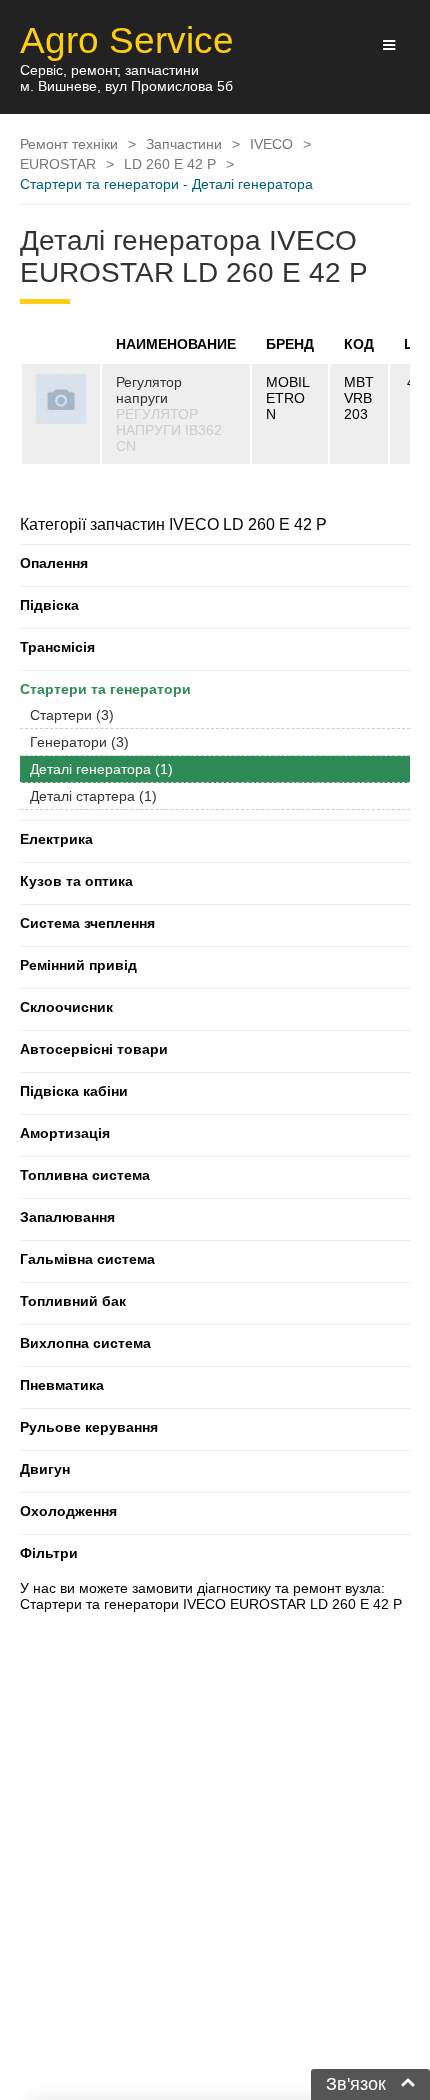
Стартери (72, 715)
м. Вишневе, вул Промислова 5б (126, 86)
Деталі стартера (93, 796)
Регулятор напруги (149, 390)
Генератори (79, 742)
